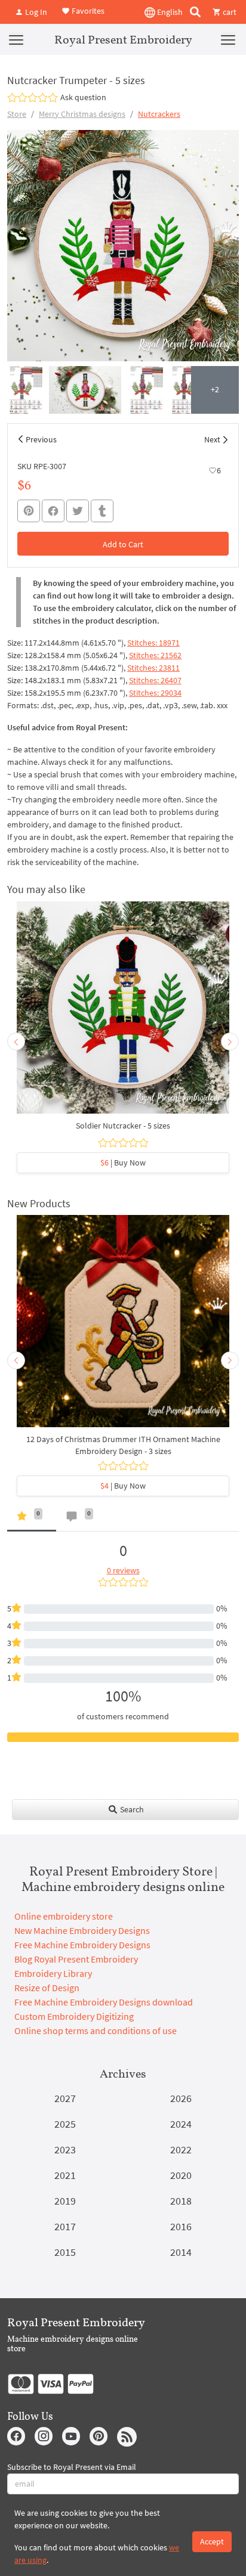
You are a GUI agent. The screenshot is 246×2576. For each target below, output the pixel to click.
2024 (181, 2124)
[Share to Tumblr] (102, 511)
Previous (41, 439)
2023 (65, 2149)
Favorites (87, 11)
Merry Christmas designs (82, 114)
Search (131, 1809)
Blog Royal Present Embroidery (76, 1959)
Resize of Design (47, 1988)
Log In (35, 12)
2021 (65, 2175)
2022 (181, 2149)
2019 (65, 2201)
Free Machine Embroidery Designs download (104, 2002)
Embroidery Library (53, 1973)
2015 (65, 2252)
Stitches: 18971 (153, 643)
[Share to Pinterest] (29, 511)
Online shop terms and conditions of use (96, 2031)
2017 (65, 2226)
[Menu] (16, 39)
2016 (181, 2226)
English (169, 12)
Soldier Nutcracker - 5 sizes (123, 1126)
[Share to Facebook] (53, 511)
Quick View (123, 1013)
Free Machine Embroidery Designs (82, 1945)
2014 (181, 2252)
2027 (65, 2098)
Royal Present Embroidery (123, 39)
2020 (181, 2175)
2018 (181, 2201)
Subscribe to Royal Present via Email (72, 2467)
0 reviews (123, 1570)
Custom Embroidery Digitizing (74, 2016)
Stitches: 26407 (155, 680)
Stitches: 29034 (155, 693)
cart (229, 12)
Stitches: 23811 (153, 668)
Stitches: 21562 (155, 655)
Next (212, 439)
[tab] (32, 1519)
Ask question (83, 97)
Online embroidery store (64, 1916)
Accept (212, 2541)
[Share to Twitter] (78, 511)
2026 (181, 2098)
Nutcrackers (159, 114)
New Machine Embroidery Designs (82, 1930)
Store (17, 114)
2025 (65, 2124)
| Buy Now (123, 1163)
